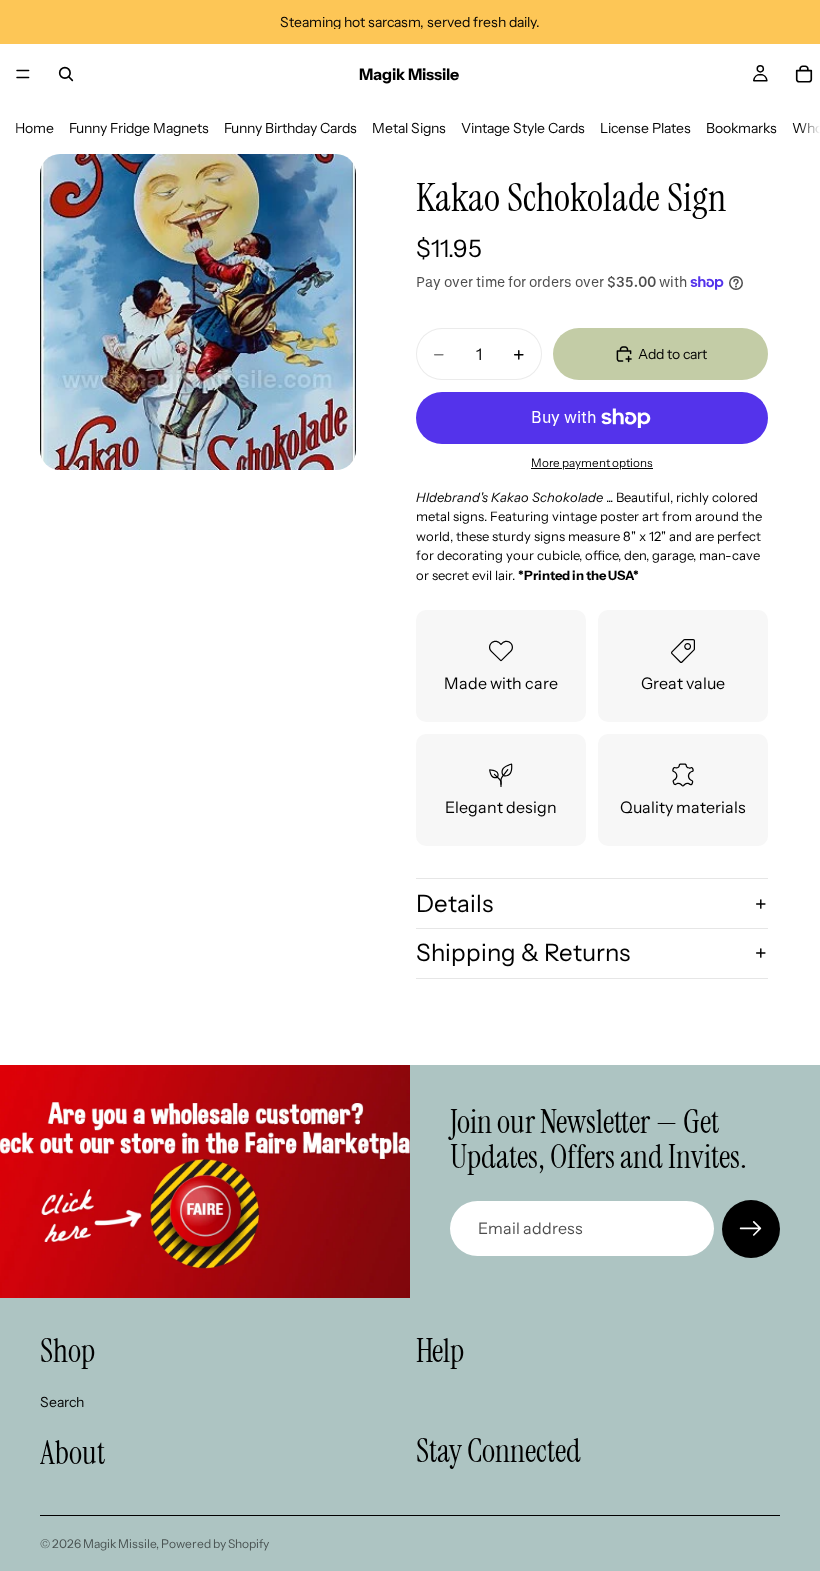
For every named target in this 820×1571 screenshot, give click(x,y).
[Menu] (23, 74)
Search (62, 1401)
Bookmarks (741, 128)
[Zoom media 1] (198, 312)
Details (454, 903)
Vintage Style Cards (523, 128)
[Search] (66, 74)
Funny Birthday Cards (290, 128)
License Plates (645, 128)
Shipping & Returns (523, 952)
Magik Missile (119, 1543)
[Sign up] (751, 1229)
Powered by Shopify (215, 1543)
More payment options (592, 463)
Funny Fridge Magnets (139, 128)
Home (34, 128)
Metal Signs (409, 128)
